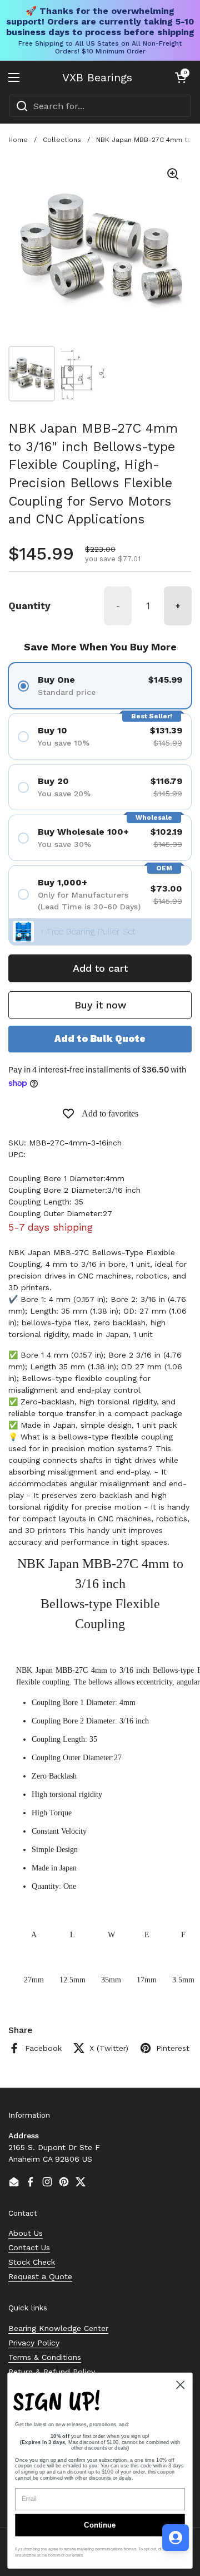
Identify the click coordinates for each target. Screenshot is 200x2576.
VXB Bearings (97, 77)
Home (18, 140)
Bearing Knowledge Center (58, 2328)
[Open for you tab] (176, 2538)
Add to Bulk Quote (100, 1039)
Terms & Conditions (45, 2357)
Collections (62, 140)
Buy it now (100, 1005)
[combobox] (100, 106)
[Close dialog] (180, 2385)
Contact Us (29, 2247)
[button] (181, 77)
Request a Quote (40, 2276)
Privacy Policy (34, 2343)
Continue (100, 2525)
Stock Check (32, 2262)
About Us (26, 2233)
